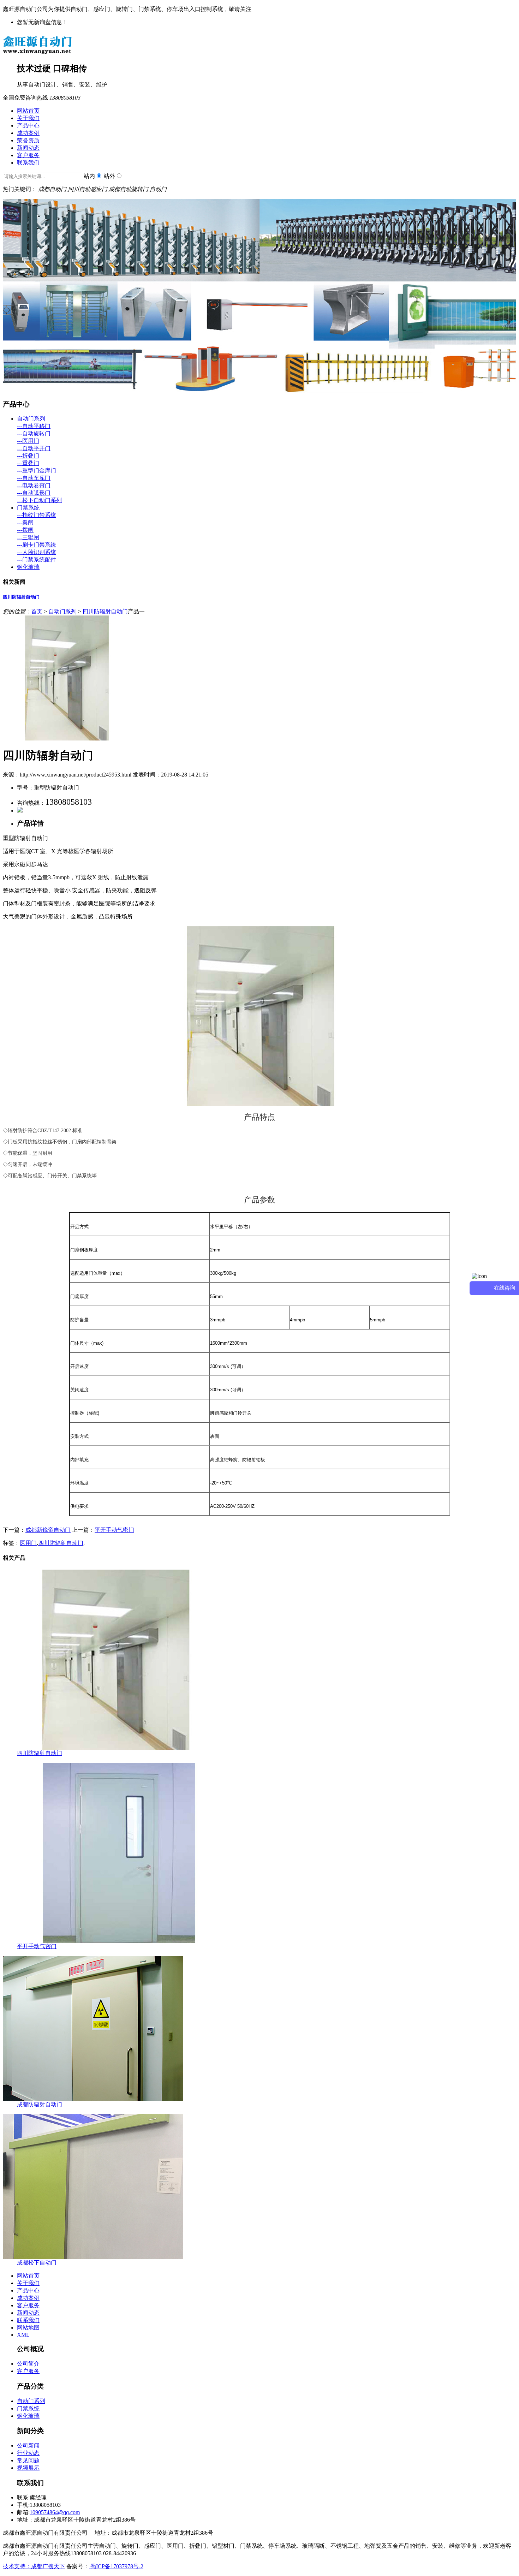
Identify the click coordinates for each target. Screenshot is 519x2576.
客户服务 (28, 155)
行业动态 (28, 2453)
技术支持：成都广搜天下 (34, 2566)
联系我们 (28, 163)
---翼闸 (25, 522)
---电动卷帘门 (34, 485)
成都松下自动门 (37, 2263)
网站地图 (28, 2328)
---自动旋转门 (34, 433)
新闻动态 (28, 148)
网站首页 (28, 111)
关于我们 (28, 118)
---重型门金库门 (37, 471)
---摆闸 (25, 530)
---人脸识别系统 (37, 552)
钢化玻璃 (28, 567)
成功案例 (28, 133)
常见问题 (28, 2460)
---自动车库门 (34, 478)
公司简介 (28, 2364)
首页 (37, 611)
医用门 (28, 1543)
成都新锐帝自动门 (48, 1530)
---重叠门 (28, 463)
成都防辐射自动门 (40, 2104)
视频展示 (28, 2468)
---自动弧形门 (34, 493)
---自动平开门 (34, 448)
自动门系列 (31, 419)
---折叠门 (28, 456)
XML (23, 2335)
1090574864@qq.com (55, 2512)
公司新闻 (28, 2446)
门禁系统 (28, 508)
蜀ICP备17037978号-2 (116, 2566)
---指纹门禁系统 (37, 515)
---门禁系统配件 (37, 560)
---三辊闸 (28, 537)
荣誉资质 (28, 140)
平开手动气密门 (114, 1530)
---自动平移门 (34, 426)
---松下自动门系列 (39, 500)
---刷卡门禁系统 (37, 545)
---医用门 (28, 441)
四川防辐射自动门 (21, 597)
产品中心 (28, 126)
